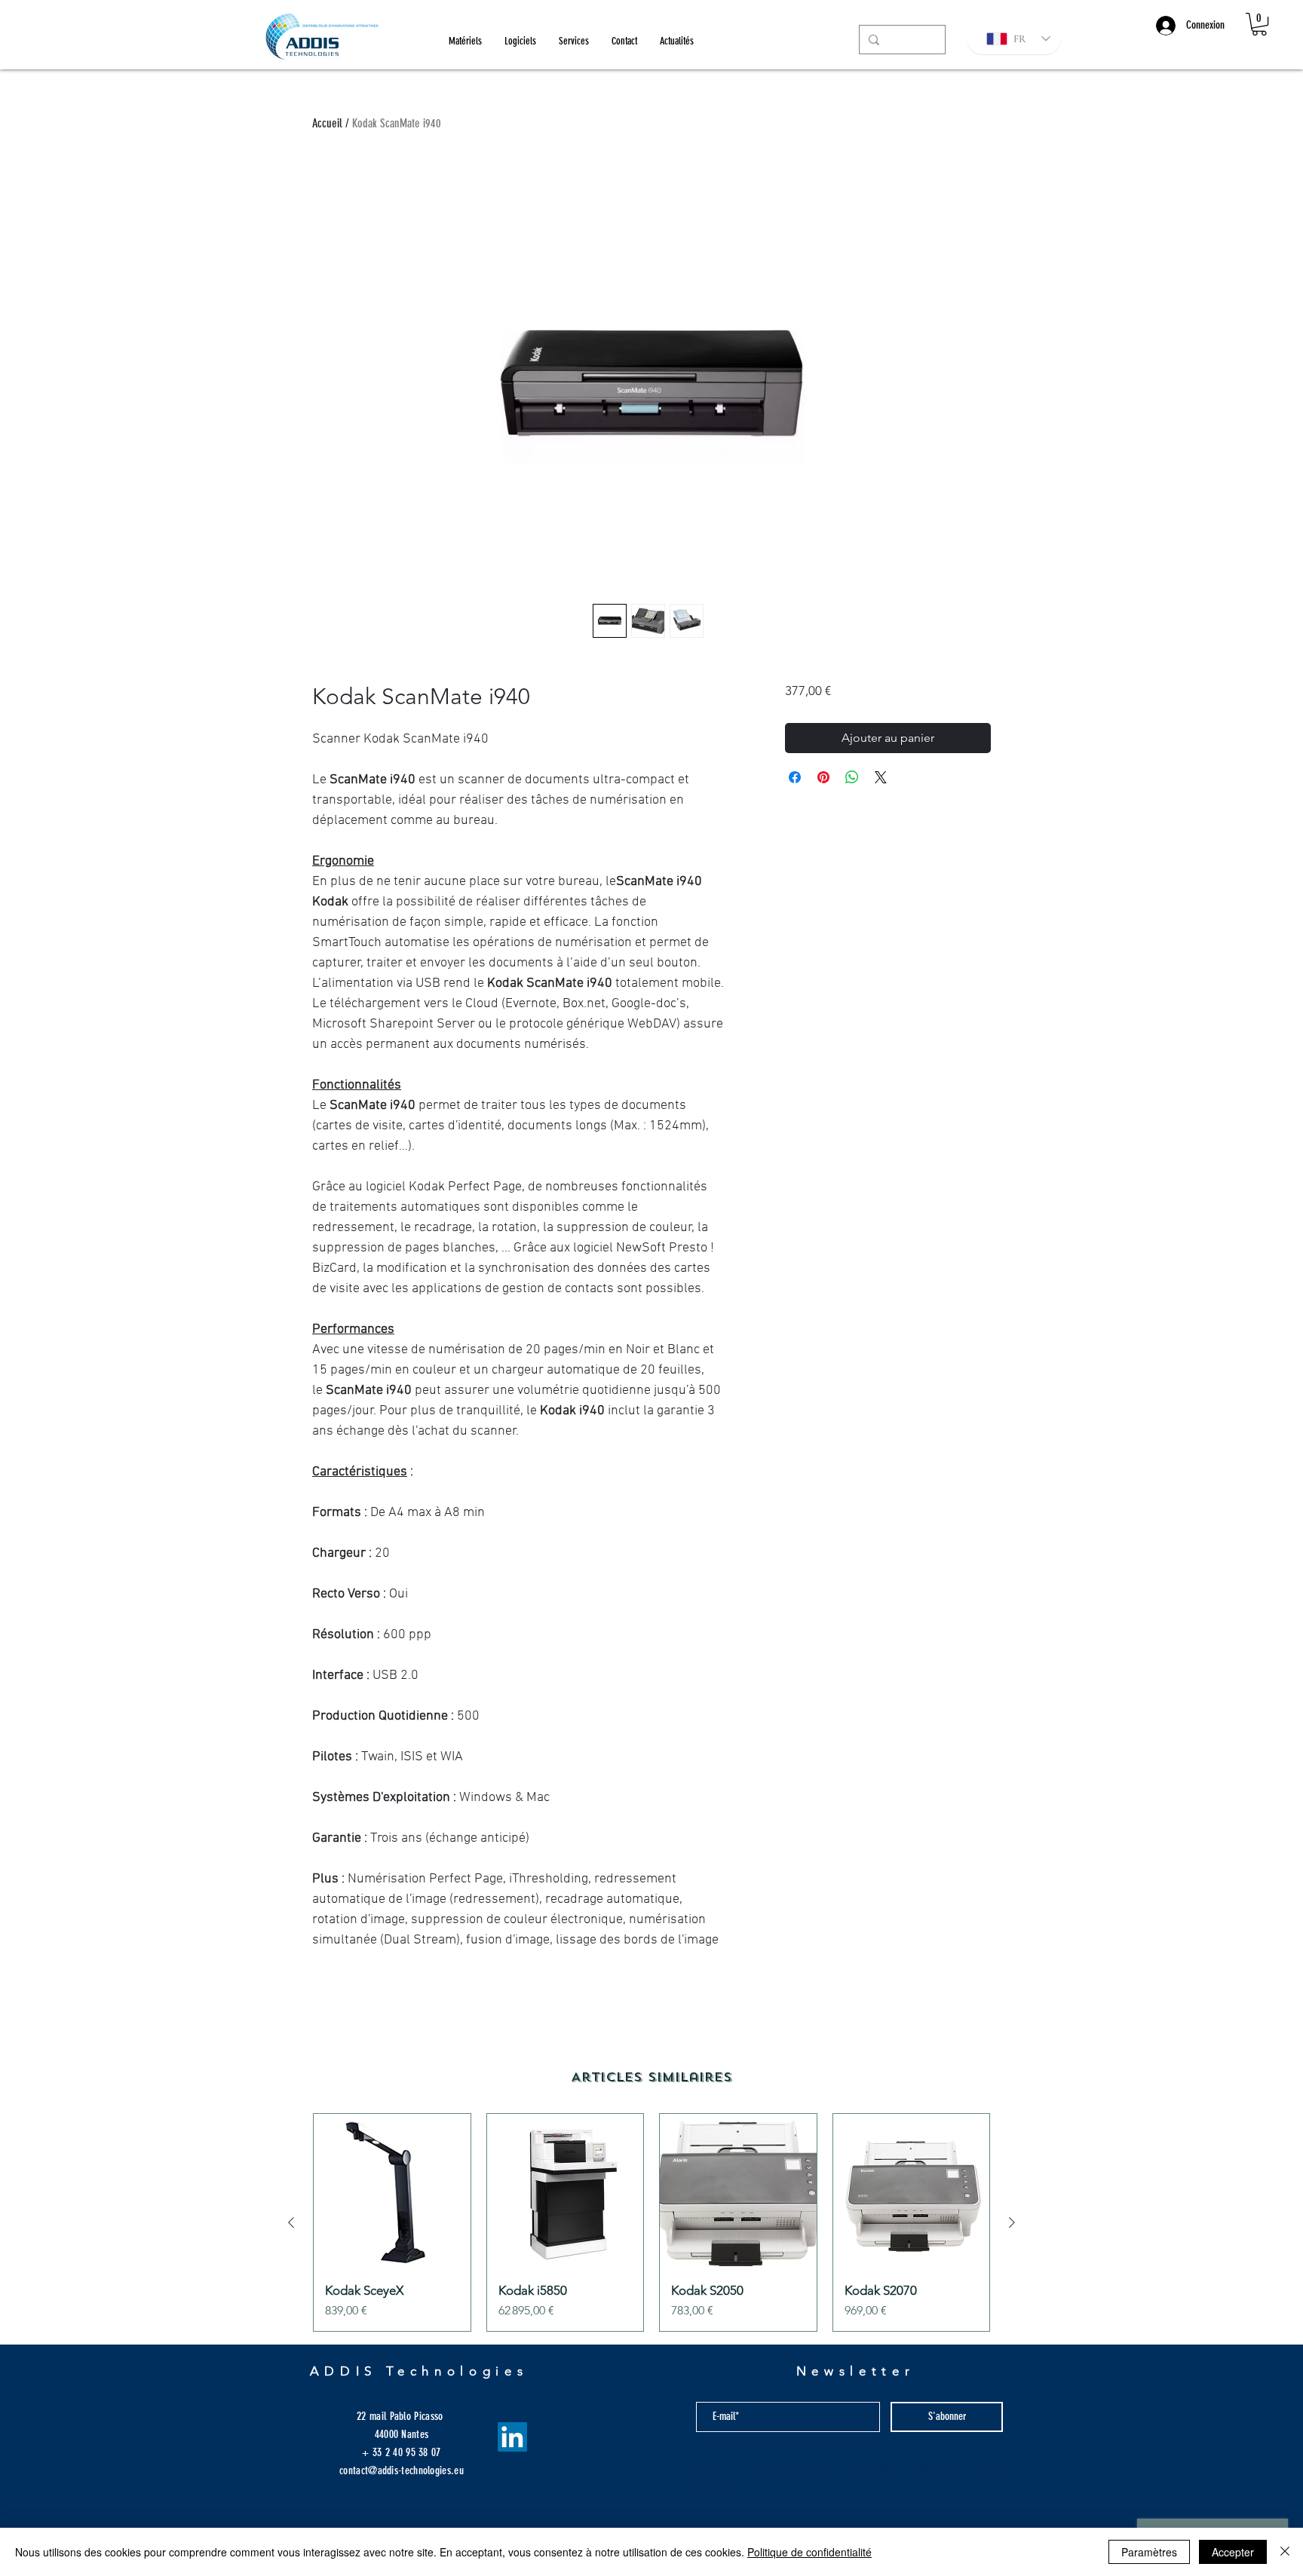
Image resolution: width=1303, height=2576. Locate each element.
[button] (1259, 24)
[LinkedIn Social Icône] (512, 2437)
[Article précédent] (291, 2222)
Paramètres (1149, 2552)
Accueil (327, 123)
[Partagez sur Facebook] (795, 777)
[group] (651, 2222)
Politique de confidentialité (809, 2552)
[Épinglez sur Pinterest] (823, 777)
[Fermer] (1285, 2552)
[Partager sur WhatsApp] (852, 777)
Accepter (1233, 2552)
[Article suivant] (1012, 2222)
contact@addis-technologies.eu (402, 2470)
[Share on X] (881, 777)
